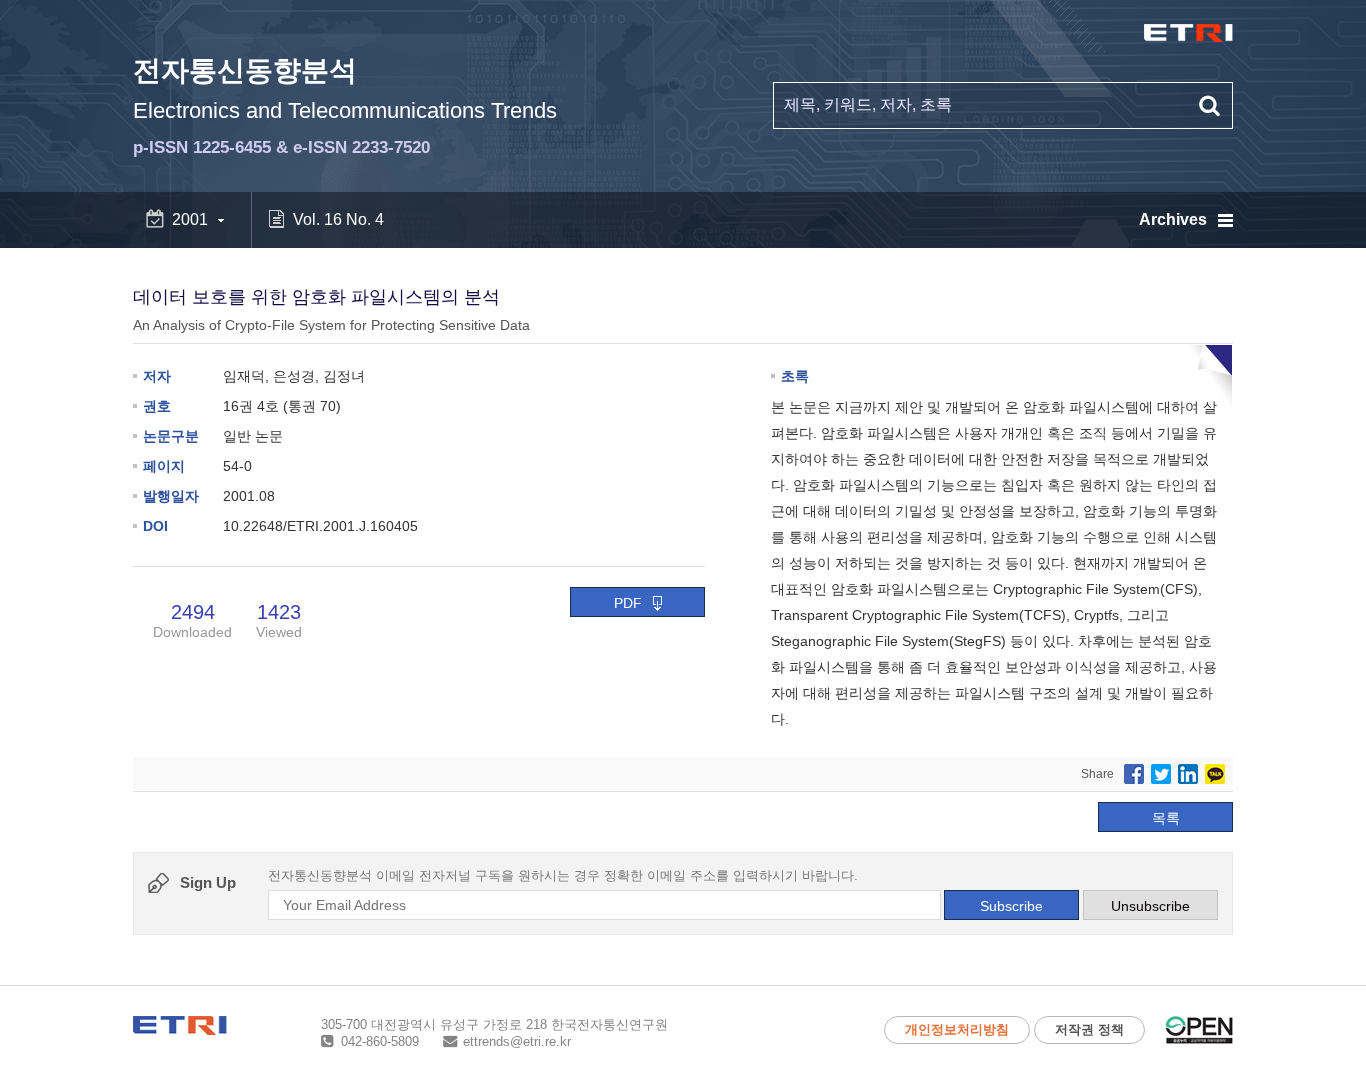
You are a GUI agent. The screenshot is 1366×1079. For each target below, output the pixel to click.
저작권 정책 (1089, 1029)
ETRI (1188, 33)
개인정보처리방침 (957, 1029)
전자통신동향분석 (345, 106)
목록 (1166, 818)
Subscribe (1011, 906)
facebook (1134, 774)
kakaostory (1215, 774)
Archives (1173, 219)
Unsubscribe (1150, 906)
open (1199, 1030)
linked (1188, 774)
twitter (1161, 774)
